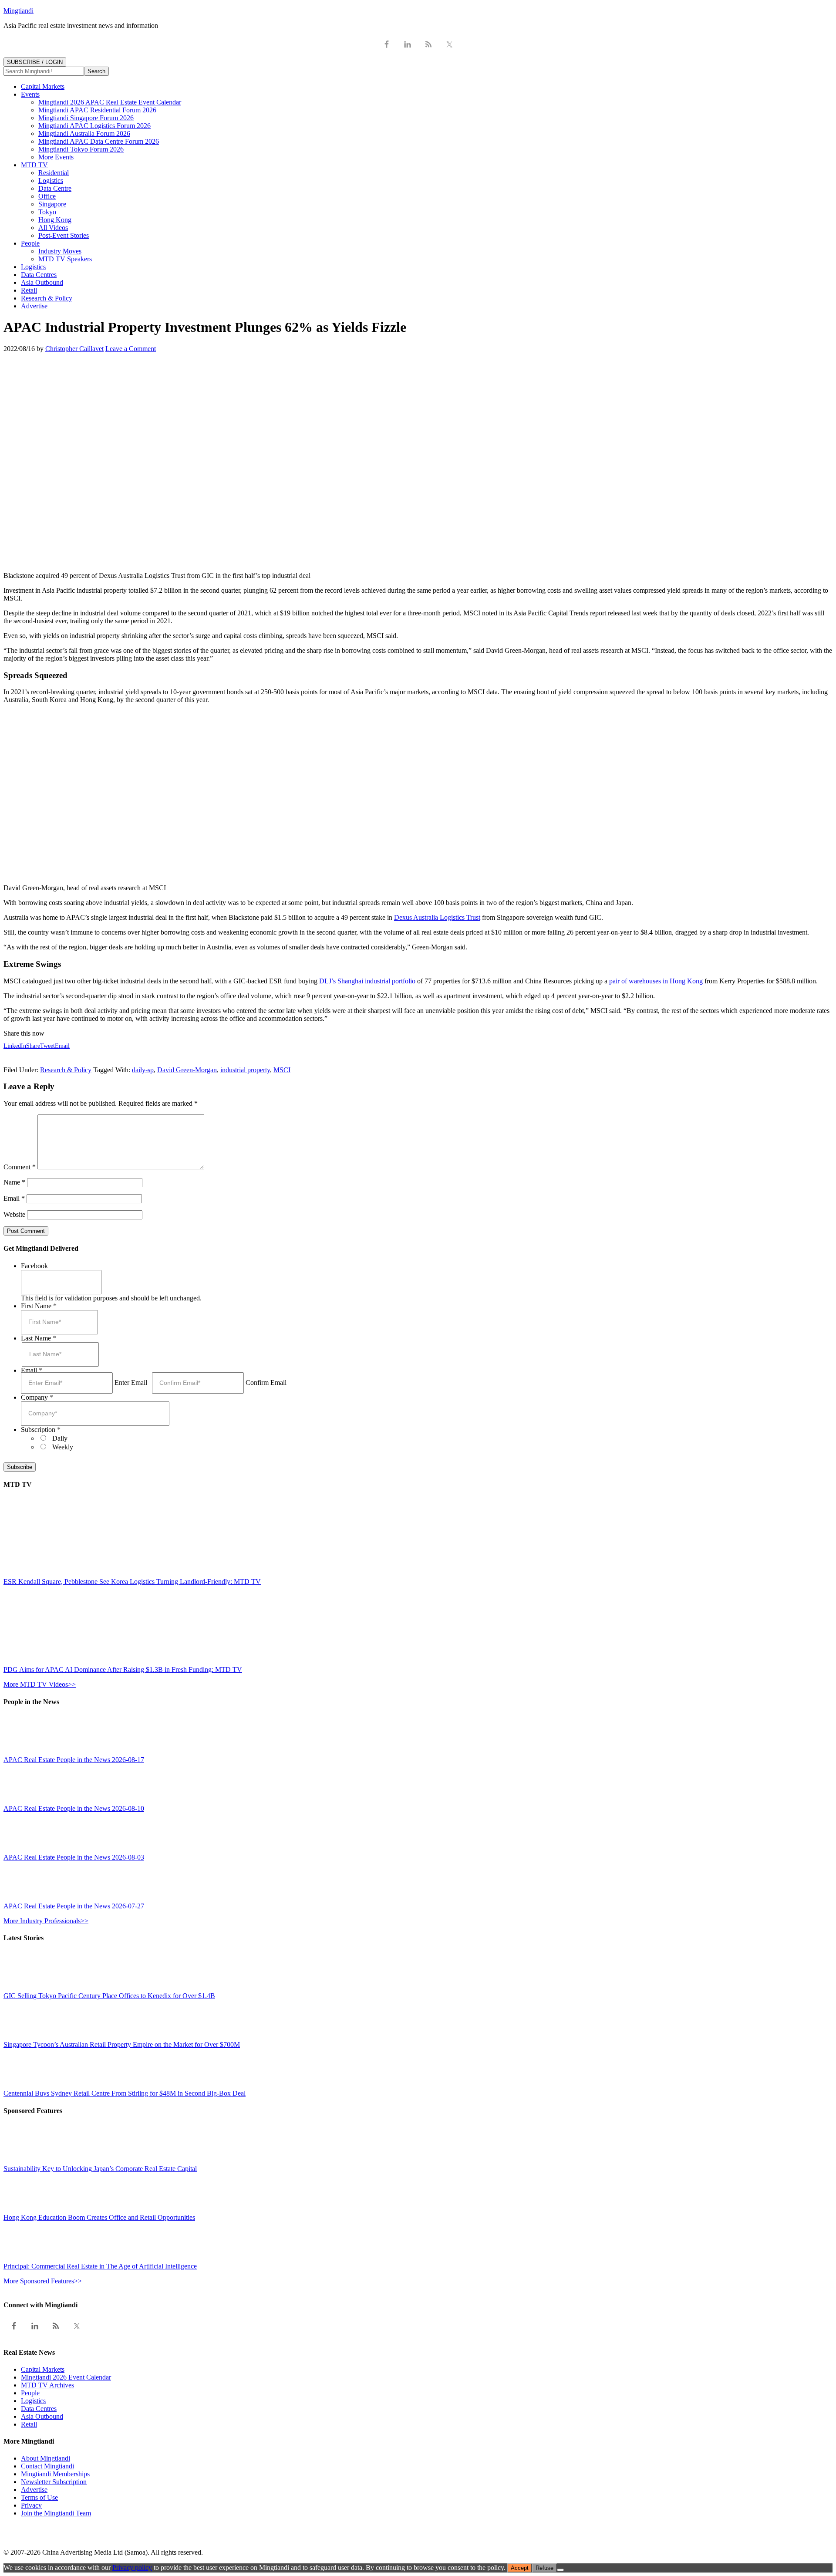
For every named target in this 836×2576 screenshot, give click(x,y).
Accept (520, 2568)
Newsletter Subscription (54, 2482)
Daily (60, 1438)
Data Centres (39, 2409)
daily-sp (143, 1070)
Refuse (544, 2568)
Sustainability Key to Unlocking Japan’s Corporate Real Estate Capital (100, 2169)
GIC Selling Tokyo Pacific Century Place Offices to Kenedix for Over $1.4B (109, 1996)
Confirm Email (266, 1383)
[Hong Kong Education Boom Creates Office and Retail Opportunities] (23, 2210)
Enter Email (131, 1383)
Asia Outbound (42, 2416)
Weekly (63, 1447)
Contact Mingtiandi (47, 2466)
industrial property (245, 1070)
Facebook (34, 1266)
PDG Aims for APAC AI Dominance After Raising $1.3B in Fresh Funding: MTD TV (123, 1670)
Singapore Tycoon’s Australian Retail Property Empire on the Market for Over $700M (122, 2044)
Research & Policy (66, 1070)
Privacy (31, 2505)
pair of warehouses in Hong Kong (656, 981)
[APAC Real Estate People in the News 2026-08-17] (23, 1752)
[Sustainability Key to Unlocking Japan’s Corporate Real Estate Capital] (23, 2161)
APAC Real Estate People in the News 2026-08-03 (74, 1857)
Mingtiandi (19, 11)
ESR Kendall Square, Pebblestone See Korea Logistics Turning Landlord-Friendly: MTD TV (132, 1582)
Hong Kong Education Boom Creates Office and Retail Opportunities (99, 2217)
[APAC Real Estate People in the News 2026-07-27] (23, 1898)
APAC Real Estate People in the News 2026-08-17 (74, 1760)
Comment (20, 1167)
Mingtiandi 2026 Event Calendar (66, 2377)
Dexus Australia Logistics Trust (437, 917)
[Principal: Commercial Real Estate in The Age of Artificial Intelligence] (23, 2258)
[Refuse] (560, 2570)
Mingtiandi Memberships (55, 2474)
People (30, 2393)
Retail (29, 2424)
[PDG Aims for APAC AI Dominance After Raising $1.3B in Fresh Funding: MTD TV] (80, 1662)
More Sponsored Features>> (43, 2281)
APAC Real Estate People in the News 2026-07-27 (74, 1906)
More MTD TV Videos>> (40, 1684)
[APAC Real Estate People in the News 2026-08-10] (23, 1801)
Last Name (39, 1338)
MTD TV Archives (47, 2385)
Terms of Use (39, 2497)
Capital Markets (43, 2369)
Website (14, 1214)
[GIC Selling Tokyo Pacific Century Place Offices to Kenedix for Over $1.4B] (23, 1988)
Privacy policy (132, 2568)
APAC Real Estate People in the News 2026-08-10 (74, 1808)
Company (37, 1397)
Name (14, 1182)
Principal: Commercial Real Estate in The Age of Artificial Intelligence (100, 2266)
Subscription (41, 1430)
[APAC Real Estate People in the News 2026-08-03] (23, 1849)
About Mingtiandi (46, 2458)
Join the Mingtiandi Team (56, 2513)
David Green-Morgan (187, 1070)
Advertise (34, 2490)
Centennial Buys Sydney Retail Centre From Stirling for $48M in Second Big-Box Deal (125, 2093)
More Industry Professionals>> (46, 1921)
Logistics (33, 2401)
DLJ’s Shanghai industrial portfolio (367, 981)
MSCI (282, 1070)
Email (14, 1198)
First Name (39, 1306)
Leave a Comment (131, 349)
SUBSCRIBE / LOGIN (35, 62)
